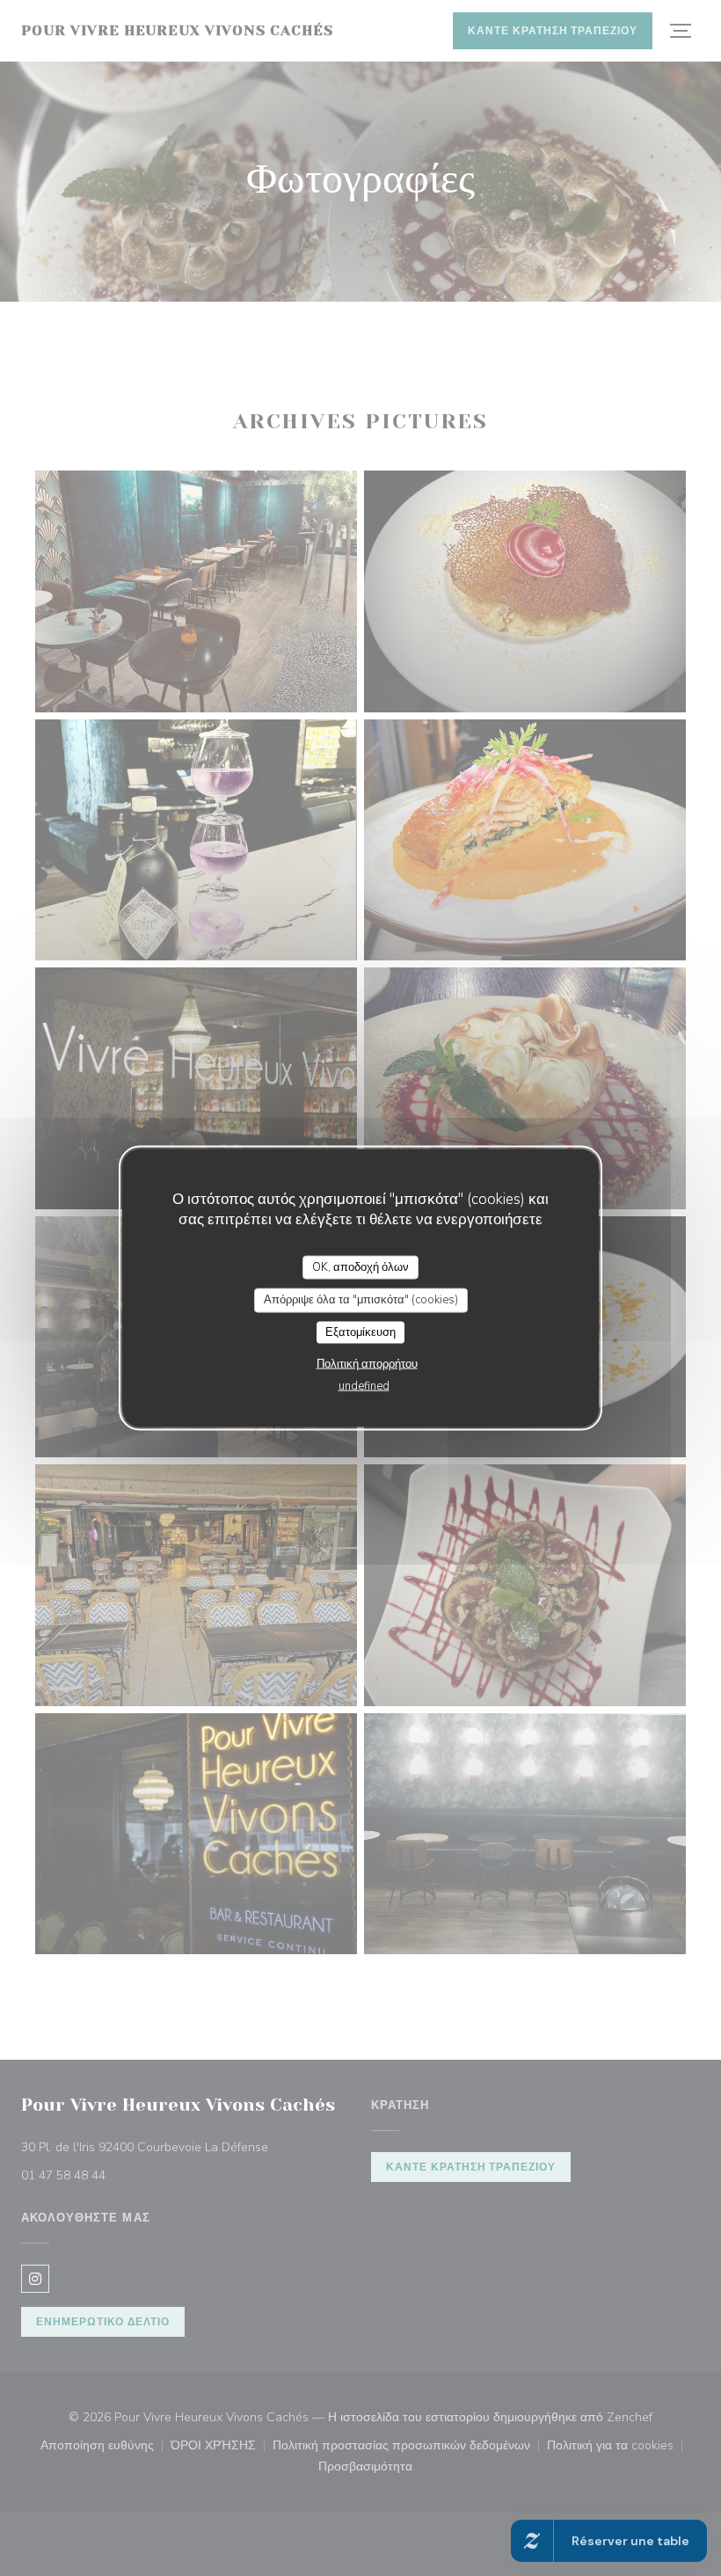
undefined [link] (364, 1386)
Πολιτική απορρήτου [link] (367, 1364)
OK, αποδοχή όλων (360, 1266)
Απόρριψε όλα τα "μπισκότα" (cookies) (361, 1300)
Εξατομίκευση (360, 1332)
